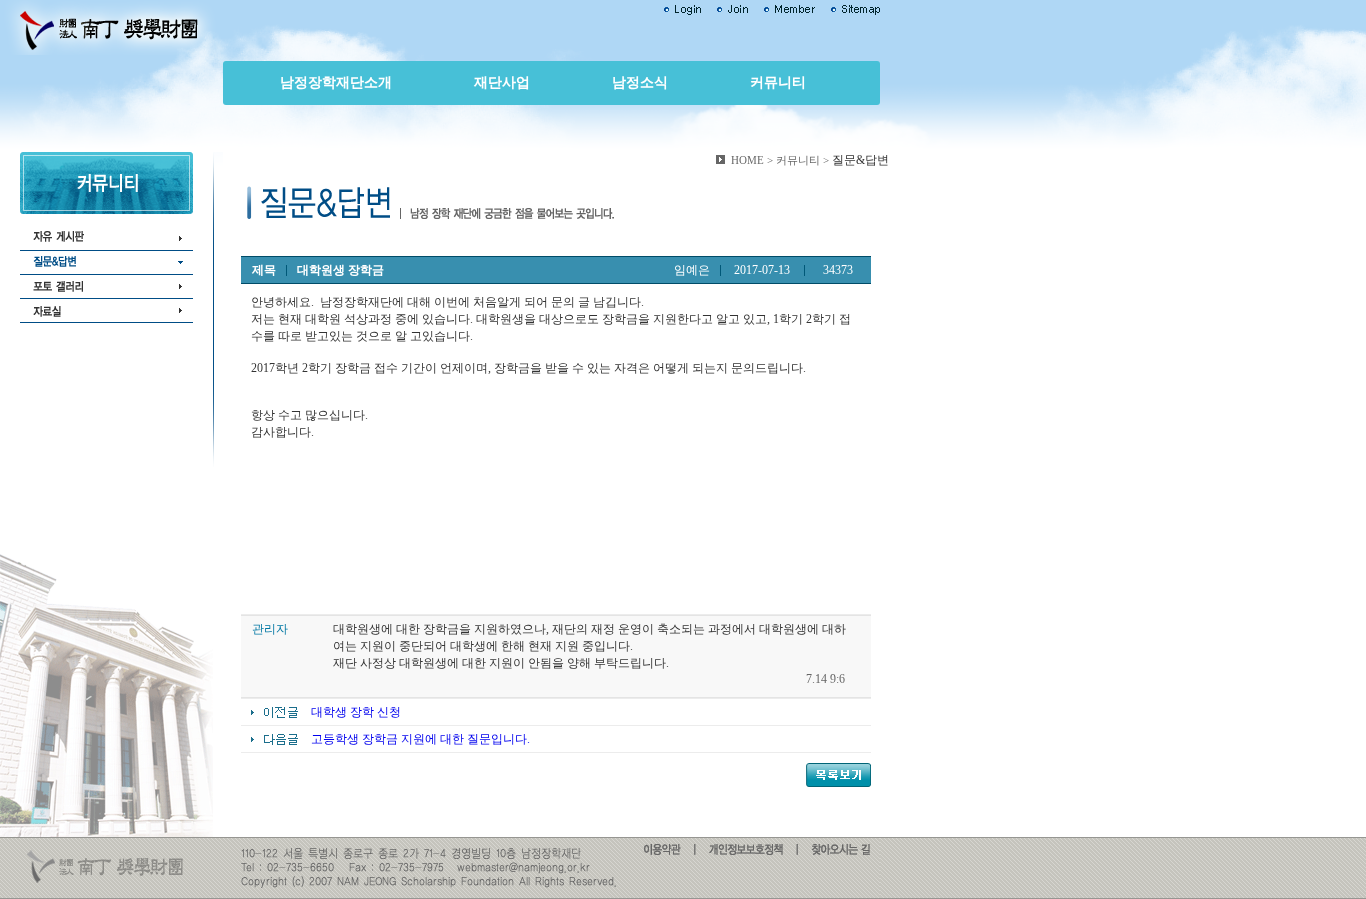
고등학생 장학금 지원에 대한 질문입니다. (420, 739)
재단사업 (502, 82)
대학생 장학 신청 (356, 712)
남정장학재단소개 (336, 82)
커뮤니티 (778, 82)
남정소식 (640, 82)
